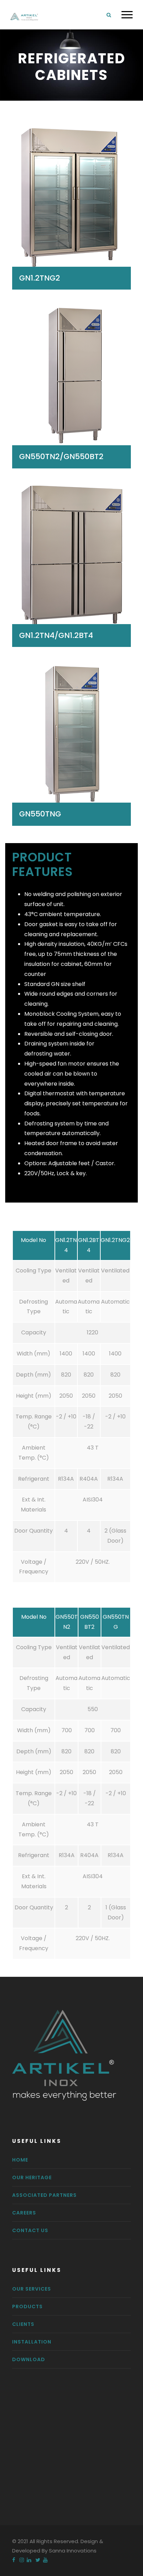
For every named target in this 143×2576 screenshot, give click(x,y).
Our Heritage (32, 2177)
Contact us (30, 2230)
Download (29, 2359)
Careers (24, 2213)
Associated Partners (44, 2195)
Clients (23, 2324)
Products (27, 2306)
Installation (32, 2342)
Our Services (32, 2289)
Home (20, 2160)
